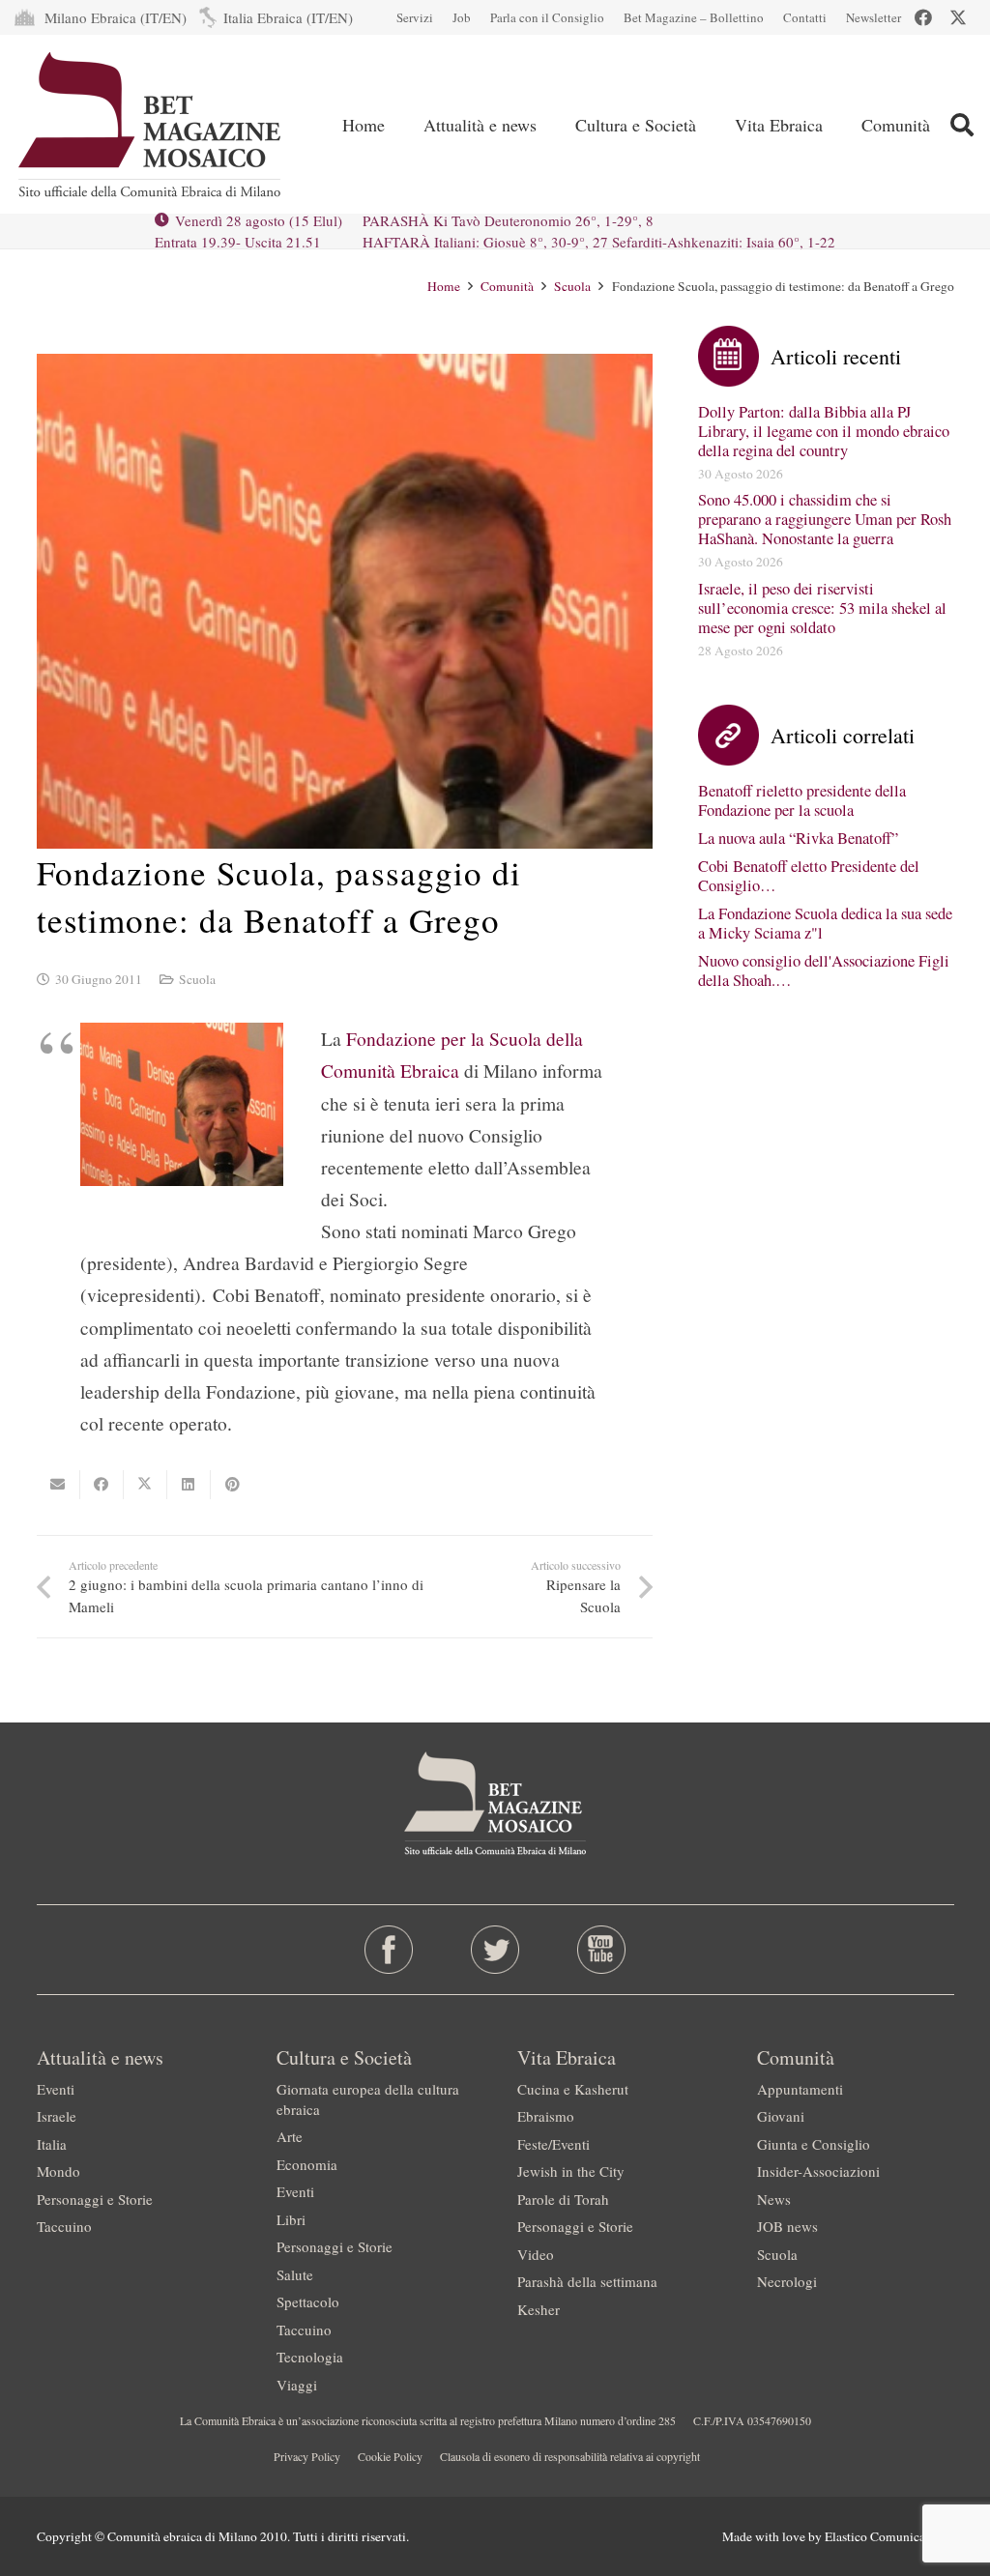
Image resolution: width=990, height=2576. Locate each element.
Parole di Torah (563, 2199)
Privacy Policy (307, 2456)
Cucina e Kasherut (573, 2089)
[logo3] (151, 125)
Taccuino (64, 2226)
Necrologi (787, 2281)
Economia (307, 2164)
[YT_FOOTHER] (602, 1950)
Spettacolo (308, 2301)
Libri (291, 2219)
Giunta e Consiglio (814, 2144)
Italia (52, 2144)
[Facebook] (923, 17)
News (774, 2199)
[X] (958, 17)
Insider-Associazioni (818, 2171)
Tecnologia (310, 2357)
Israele (57, 2116)
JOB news (787, 2226)
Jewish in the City (571, 2171)
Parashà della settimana (587, 2281)
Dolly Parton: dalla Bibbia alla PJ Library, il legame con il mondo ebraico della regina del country (824, 431)
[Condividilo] (102, 1485)
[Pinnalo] (233, 1485)
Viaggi (297, 2385)
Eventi (56, 2089)
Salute (295, 2274)
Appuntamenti (800, 2089)
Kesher (539, 2309)
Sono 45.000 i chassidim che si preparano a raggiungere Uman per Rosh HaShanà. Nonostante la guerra (825, 519)
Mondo (58, 2171)
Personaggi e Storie (95, 2199)
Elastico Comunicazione (889, 2536)
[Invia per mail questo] (58, 1485)
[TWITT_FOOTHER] (495, 1950)
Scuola (197, 979)
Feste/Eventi (553, 2144)
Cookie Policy (390, 2456)
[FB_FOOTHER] (388, 1950)
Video (536, 2254)
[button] (961, 125)
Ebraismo (546, 2116)
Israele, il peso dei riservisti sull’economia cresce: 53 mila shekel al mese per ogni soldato (822, 608)
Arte (290, 2136)
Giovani (781, 2116)
